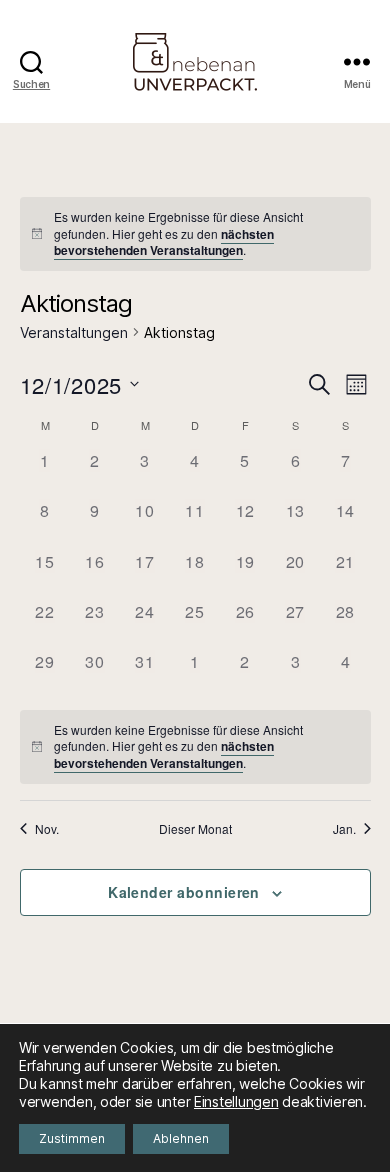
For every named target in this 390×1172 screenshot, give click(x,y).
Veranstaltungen (74, 332)
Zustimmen (72, 1138)
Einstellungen (236, 1101)
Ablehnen (181, 1138)
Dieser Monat (195, 829)
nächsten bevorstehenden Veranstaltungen (164, 242)
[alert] (195, 234)
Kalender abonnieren (184, 892)
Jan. (344, 829)
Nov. (47, 829)
